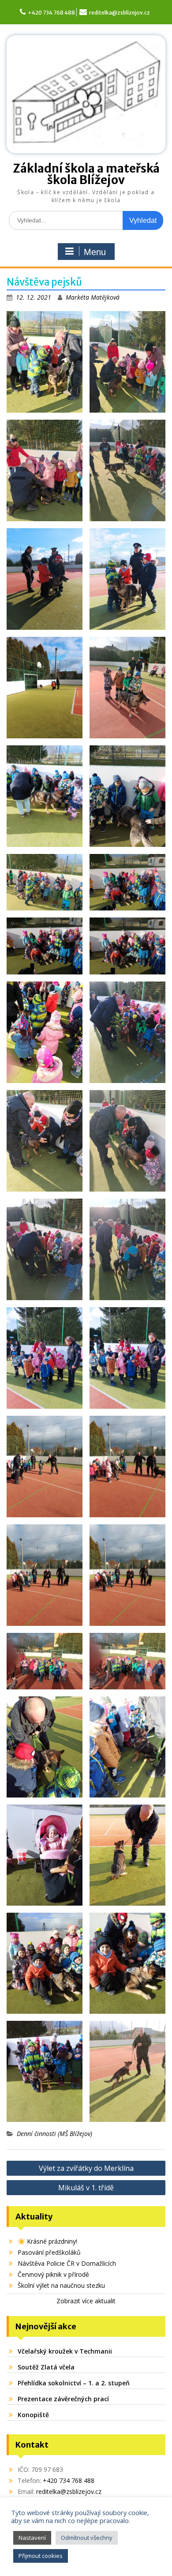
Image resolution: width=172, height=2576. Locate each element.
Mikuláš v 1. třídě (86, 2188)
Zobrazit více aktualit (86, 2301)
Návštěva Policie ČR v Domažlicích (67, 2263)
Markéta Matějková (93, 297)
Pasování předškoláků (49, 2252)
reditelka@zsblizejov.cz (120, 13)
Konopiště (33, 2415)
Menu (95, 252)
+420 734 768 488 (51, 13)
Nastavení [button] (32, 2538)
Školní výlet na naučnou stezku (61, 2285)
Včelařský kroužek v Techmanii (65, 2351)
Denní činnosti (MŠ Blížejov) (54, 2134)
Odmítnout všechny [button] (87, 2538)
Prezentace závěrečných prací (63, 2399)
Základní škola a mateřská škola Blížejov (86, 174)
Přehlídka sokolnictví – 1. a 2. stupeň (74, 2383)
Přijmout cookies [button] (41, 2556)
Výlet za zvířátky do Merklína (86, 2168)
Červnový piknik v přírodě (53, 2274)
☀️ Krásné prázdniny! (47, 2241)
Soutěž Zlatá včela (46, 2367)
